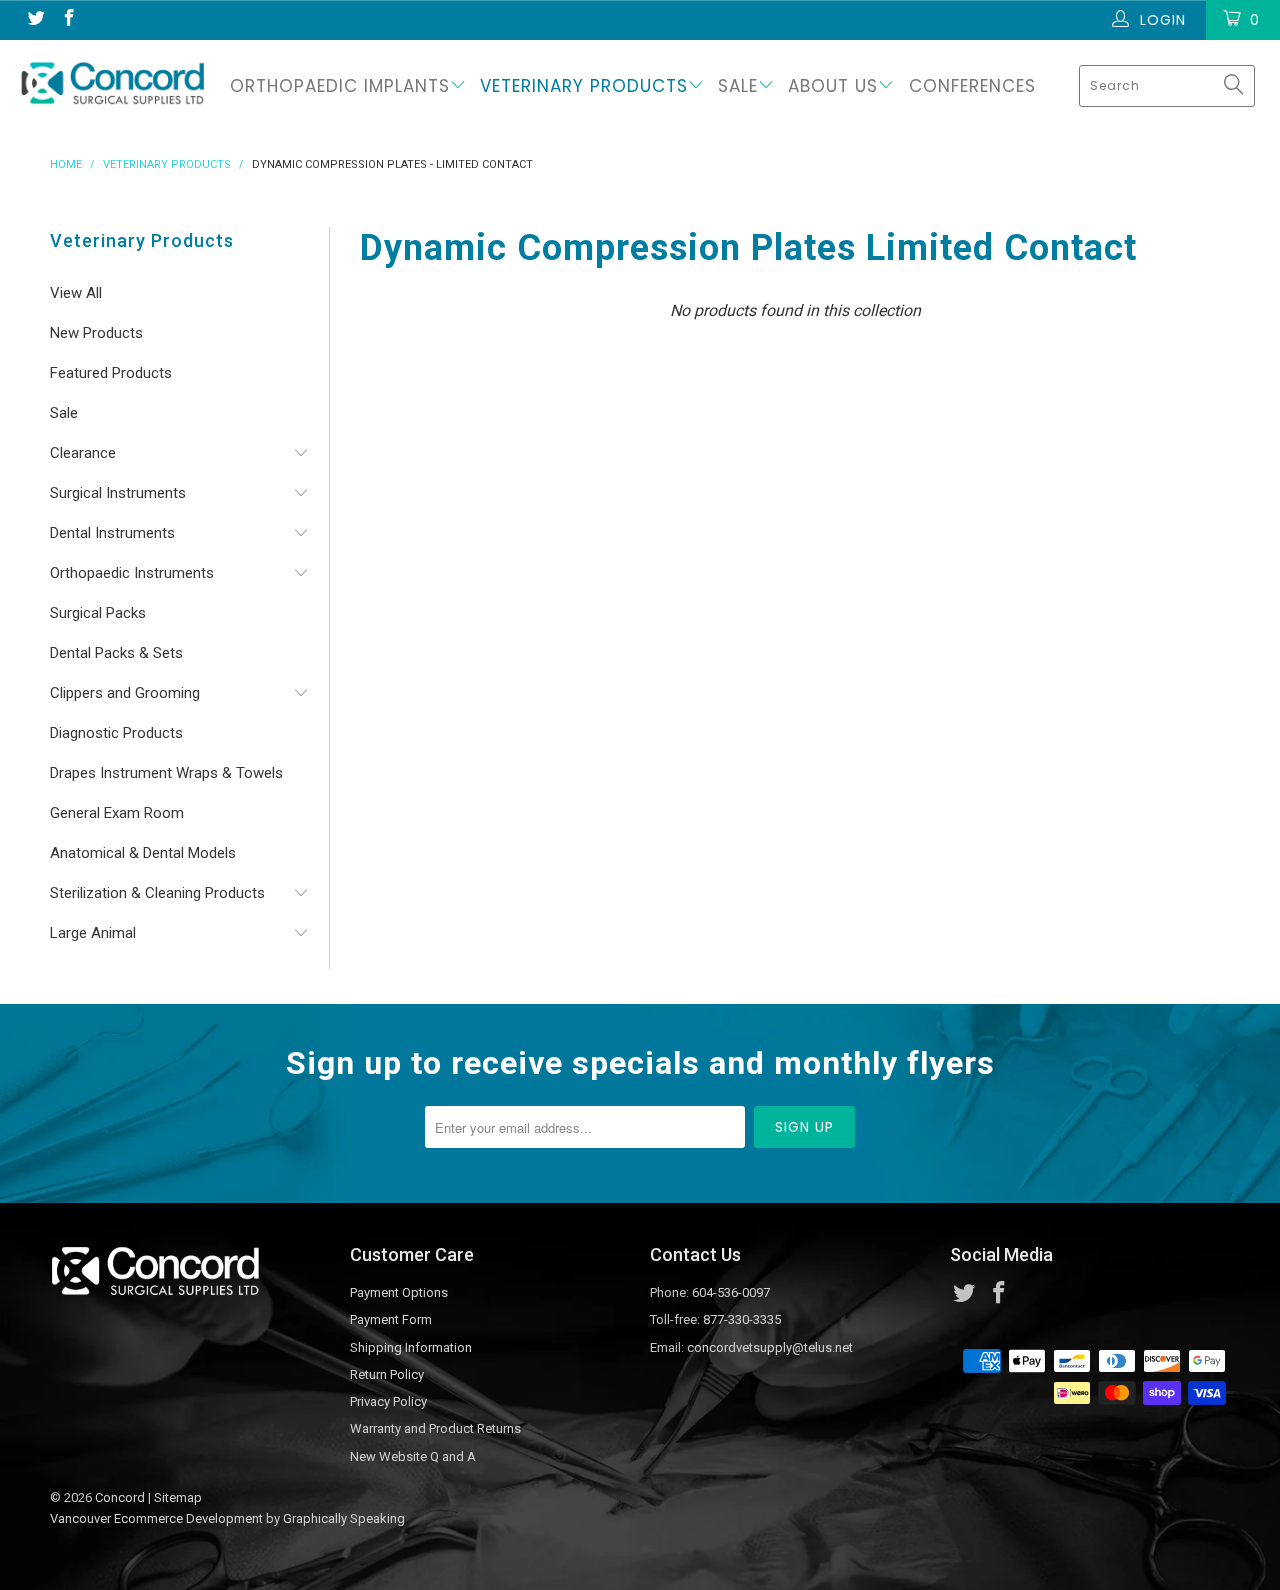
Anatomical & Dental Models (143, 853)
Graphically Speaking (344, 1518)
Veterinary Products (584, 86)
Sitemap (178, 1497)
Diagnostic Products (116, 733)
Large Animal (93, 933)
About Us (833, 86)
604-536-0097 (731, 1292)
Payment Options (399, 1292)
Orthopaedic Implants (340, 86)
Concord (120, 1497)
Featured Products (111, 373)
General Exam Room (117, 813)
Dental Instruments (112, 533)
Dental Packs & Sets (116, 653)
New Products (96, 333)
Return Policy (387, 1374)
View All (76, 293)
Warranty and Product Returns (435, 1428)
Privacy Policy (388, 1401)
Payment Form (391, 1319)
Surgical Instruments (118, 493)
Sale (738, 86)
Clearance (83, 453)
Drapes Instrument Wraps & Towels (166, 773)
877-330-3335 (742, 1319)
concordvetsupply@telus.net (770, 1347)
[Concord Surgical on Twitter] (35, 20)
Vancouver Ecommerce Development (156, 1518)
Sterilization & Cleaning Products (157, 893)
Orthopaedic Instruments (132, 573)
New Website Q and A (413, 1456)
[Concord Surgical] (112, 83)
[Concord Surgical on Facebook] (69, 20)
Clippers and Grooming (125, 693)
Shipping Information (411, 1347)
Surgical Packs (98, 613)
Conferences (972, 86)
